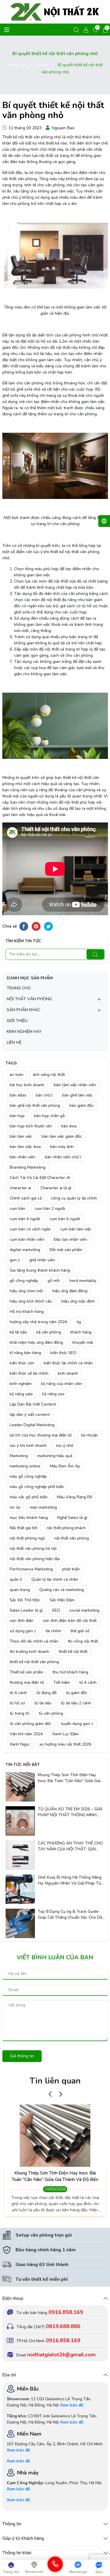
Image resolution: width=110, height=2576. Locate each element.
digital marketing (25, 1250)
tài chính (53, 1631)
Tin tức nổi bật (23, 1765)
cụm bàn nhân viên (27, 1239)
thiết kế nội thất (73, 1652)
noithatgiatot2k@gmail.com (61, 2355)
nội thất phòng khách (66, 1528)
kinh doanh (68, 1373)
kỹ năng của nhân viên (62, 1384)
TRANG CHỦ (19, 988)
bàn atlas (18, 1095)
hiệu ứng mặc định (78, 1301)
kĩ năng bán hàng (25, 1353)
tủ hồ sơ (17, 1703)
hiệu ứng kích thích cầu (31, 1301)
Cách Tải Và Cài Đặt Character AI (40, 1178)
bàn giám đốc (82, 1105)
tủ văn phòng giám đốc (31, 1724)
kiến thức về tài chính (29, 1373)
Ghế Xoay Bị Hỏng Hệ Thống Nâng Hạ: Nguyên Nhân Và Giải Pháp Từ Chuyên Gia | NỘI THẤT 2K (70, 1880)
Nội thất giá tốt (23, 1528)
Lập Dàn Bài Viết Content (33, 1404)
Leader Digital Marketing (32, 1425)
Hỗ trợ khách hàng (27, 1312)
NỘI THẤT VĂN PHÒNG (29, 999)
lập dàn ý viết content (30, 1415)
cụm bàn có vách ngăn (30, 1229)
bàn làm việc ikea (25, 1147)
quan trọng (20, 1590)
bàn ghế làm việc (77, 1095)
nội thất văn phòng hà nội (33, 1549)
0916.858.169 (66, 2312)
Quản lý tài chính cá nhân (55, 1579)
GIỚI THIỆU (17, 1021)
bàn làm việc (21, 1136)
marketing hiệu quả (55, 1456)
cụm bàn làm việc (76, 1229)
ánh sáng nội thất (49, 1075)
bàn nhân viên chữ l (63, 1157)
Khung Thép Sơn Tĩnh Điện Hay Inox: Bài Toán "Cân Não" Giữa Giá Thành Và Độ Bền (69, 1778)
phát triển (71, 1569)
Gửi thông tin (22, 2056)
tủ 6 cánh (18, 1693)
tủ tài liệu (43, 1703)
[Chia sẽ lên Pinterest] (36, 926)
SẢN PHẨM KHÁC (23, 1010)
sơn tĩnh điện (22, 1621)
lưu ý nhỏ (65, 1445)
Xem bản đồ (72, 2405)
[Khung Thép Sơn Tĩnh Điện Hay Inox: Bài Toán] (20, 1787)
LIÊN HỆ (14, 1042)
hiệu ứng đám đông (70, 1291)
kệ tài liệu (18, 1332)
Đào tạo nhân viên (70, 1239)
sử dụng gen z (23, 1631)
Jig (79, 1322)
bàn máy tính (62, 1147)
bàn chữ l (44, 1095)
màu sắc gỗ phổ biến (29, 1497)
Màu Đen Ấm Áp (65, 1466)
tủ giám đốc (77, 1693)
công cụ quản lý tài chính (74, 1198)
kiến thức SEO (64, 1353)
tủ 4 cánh (88, 1682)
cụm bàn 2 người (50, 1209)
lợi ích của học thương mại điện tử (41, 1435)
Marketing (19, 1456)
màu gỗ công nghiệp (28, 1476)
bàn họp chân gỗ (49, 1116)
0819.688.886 (63, 2326)
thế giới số (80, 1631)
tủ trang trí (20, 1713)
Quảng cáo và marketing (62, 1590)
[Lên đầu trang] (100, 2555)
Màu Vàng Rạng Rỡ (75, 1497)
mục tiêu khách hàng (29, 1518)
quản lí (16, 1579)
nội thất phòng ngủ (27, 1538)
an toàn (17, 1075)
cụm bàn (17, 1209)
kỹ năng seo (53, 1394)
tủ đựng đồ (46, 1693)
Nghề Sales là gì (72, 1518)
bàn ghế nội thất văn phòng (35, 1105)
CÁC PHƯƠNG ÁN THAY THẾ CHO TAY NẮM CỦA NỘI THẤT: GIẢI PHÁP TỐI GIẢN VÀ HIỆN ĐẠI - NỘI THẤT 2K (71, 1846)
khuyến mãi (83, 1342)
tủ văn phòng (51, 1713)
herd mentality (83, 1281)
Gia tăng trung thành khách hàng (40, 1270)
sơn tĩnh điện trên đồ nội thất (70, 1621)
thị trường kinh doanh (29, 1652)
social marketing (84, 1610)
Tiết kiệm (62, 1682)
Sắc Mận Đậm (62, 1600)
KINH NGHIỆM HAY (24, 1032)
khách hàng (81, 1332)
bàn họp (17, 1116)
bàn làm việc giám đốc (62, 1136)
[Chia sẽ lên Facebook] (24, 926)
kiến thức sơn (22, 1363)
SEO (56, 1610)
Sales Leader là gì (26, 1610)
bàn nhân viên (23, 1157)
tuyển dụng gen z (77, 1724)
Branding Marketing (28, 1167)
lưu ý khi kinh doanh (28, 1445)
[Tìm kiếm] (95, 954)
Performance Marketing (31, 1569)
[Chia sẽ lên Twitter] (48, 926)
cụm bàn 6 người (65, 1219)
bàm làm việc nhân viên (75, 1085)
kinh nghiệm (21, 1384)
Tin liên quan (55, 2081)
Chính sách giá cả (26, 1198)
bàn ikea (69, 1126)
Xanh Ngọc (20, 1744)
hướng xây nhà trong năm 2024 (38, 1322)
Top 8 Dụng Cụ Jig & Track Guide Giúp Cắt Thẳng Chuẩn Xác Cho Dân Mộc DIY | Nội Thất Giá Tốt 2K (71, 1914)
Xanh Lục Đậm (65, 1734)
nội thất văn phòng (72, 1538)
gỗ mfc (54, 1281)
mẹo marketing (43, 1507)
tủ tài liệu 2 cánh (76, 1703)
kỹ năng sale (21, 1394)
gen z (15, 1260)
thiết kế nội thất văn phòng (34, 1662)
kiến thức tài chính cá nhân (68, 1363)
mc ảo (15, 1507)
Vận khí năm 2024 (26, 1734)
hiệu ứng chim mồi (26, 1291)
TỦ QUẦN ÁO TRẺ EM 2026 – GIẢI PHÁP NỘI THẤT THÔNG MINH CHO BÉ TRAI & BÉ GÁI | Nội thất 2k (71, 1812)
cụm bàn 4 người (25, 1219)
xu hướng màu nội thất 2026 (65, 1744)
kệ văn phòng (49, 1332)
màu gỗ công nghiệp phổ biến (37, 1487)
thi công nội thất (83, 1641)
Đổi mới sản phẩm (66, 1250)
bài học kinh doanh (27, 1085)
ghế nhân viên (42, 1260)
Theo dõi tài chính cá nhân (34, 1641)
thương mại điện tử (27, 1682)
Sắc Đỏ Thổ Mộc (25, 1600)
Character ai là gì (56, 1188)
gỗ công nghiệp (24, 1281)
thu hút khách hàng (70, 1672)
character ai (20, 1188)
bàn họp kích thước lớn (31, 1126)
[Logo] (55, 12)
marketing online (25, 1466)
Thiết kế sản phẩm (26, 1672)
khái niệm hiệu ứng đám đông (36, 1342)
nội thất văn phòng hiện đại (35, 1559)
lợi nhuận (89, 1435)
